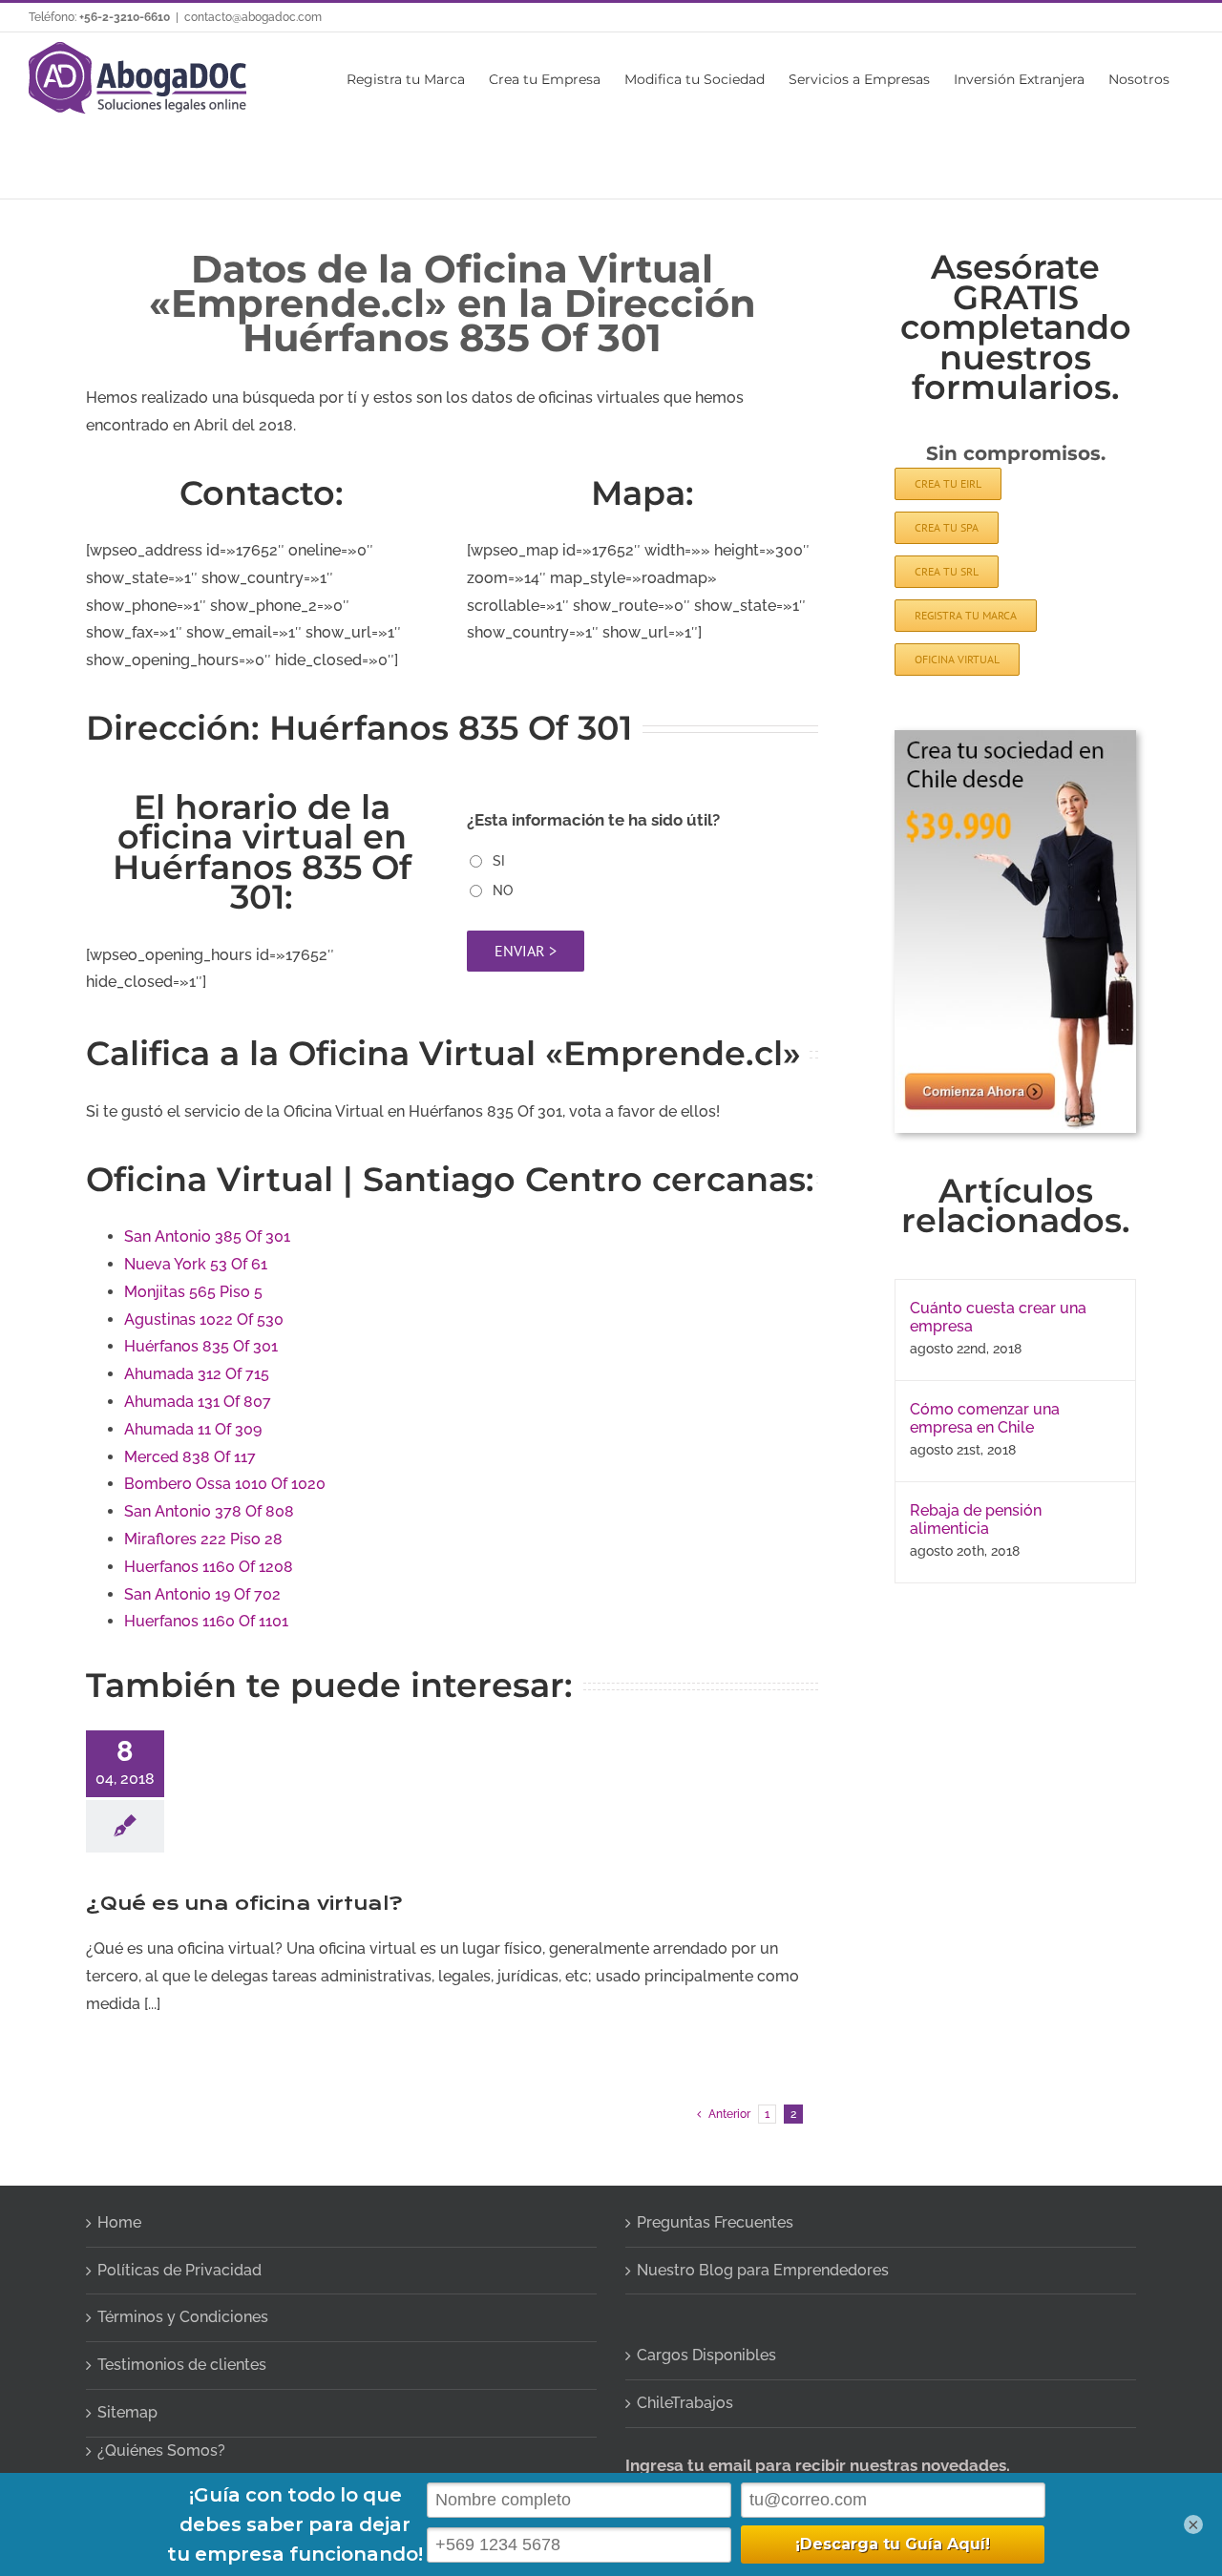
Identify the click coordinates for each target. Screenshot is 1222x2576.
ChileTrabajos (685, 2403)
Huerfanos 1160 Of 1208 (209, 1567)
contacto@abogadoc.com (253, 17)
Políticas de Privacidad (179, 2270)
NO (503, 890)
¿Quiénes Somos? (161, 2450)
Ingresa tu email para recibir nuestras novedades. (818, 2465)
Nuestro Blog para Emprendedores (763, 2270)
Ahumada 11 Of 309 (193, 1429)
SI (499, 861)
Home (119, 2222)
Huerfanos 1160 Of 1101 (206, 1621)
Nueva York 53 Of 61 (196, 1264)
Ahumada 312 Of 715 (197, 1374)
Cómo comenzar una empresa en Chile (985, 1418)
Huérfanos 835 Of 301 (201, 1346)
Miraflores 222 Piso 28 (203, 1539)
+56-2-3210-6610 (125, 17)
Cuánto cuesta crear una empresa (998, 1317)
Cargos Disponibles (706, 2355)
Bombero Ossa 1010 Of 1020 (225, 1484)
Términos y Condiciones (183, 2317)
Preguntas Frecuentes (715, 2222)
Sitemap (127, 2412)
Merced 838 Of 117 (190, 1457)
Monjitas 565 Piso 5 (193, 1292)
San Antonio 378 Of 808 (209, 1511)
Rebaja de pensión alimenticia (976, 1519)
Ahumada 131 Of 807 (198, 1402)
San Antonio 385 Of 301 (207, 1236)
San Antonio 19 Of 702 (202, 1594)
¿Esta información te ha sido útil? (593, 820)
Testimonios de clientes (182, 2365)
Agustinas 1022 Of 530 (204, 1319)
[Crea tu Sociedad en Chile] (1015, 737)
